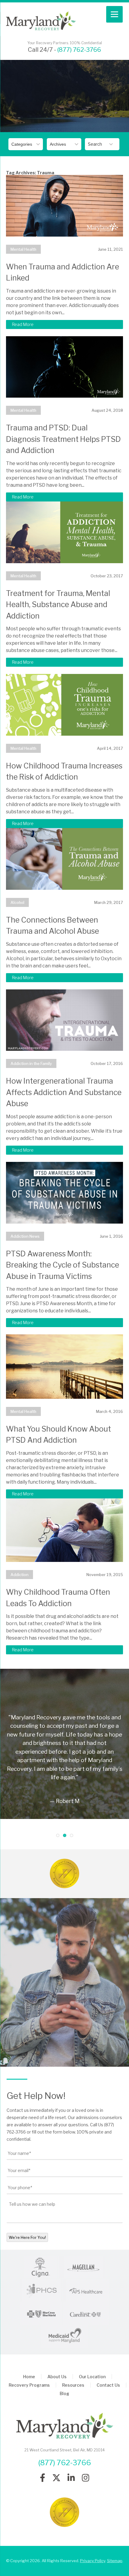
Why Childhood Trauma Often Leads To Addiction (58, 1598)
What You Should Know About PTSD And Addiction (58, 1435)
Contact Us (108, 2385)
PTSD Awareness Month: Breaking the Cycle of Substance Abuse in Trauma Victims (63, 1265)
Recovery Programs (29, 2385)
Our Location (92, 2377)
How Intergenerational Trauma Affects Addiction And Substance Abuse (64, 1092)
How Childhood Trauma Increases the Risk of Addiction (64, 771)
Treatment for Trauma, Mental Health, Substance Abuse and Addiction (58, 605)
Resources (73, 2385)
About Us (57, 2377)
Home (29, 2377)
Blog (64, 2393)
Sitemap (115, 2561)
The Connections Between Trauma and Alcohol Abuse (52, 926)
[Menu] (114, 14)
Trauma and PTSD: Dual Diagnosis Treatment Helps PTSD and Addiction (63, 439)
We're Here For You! (27, 2237)
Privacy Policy (93, 2561)
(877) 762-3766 (79, 50)
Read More (23, 324)
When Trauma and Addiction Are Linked (63, 272)
